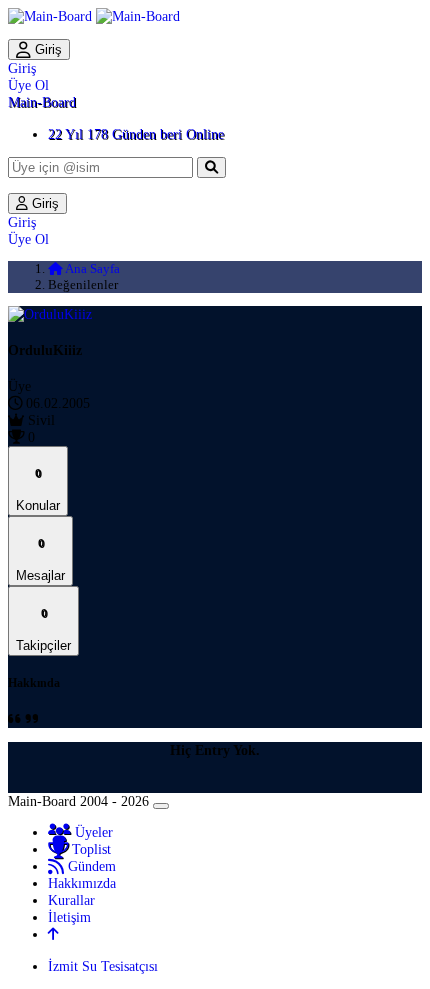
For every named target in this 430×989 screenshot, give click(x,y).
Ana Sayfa (91, 268)
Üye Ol (28, 85)
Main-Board (42, 102)
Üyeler (92, 832)
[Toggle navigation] (161, 806)
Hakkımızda (82, 883)
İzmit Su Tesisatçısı (103, 966)
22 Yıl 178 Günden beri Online (136, 134)
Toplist (89, 849)
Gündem (90, 866)
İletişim (69, 917)
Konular (38, 489)
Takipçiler (43, 629)
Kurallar (71, 900)
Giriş (46, 49)
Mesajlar (40, 559)
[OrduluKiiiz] (50, 314)
